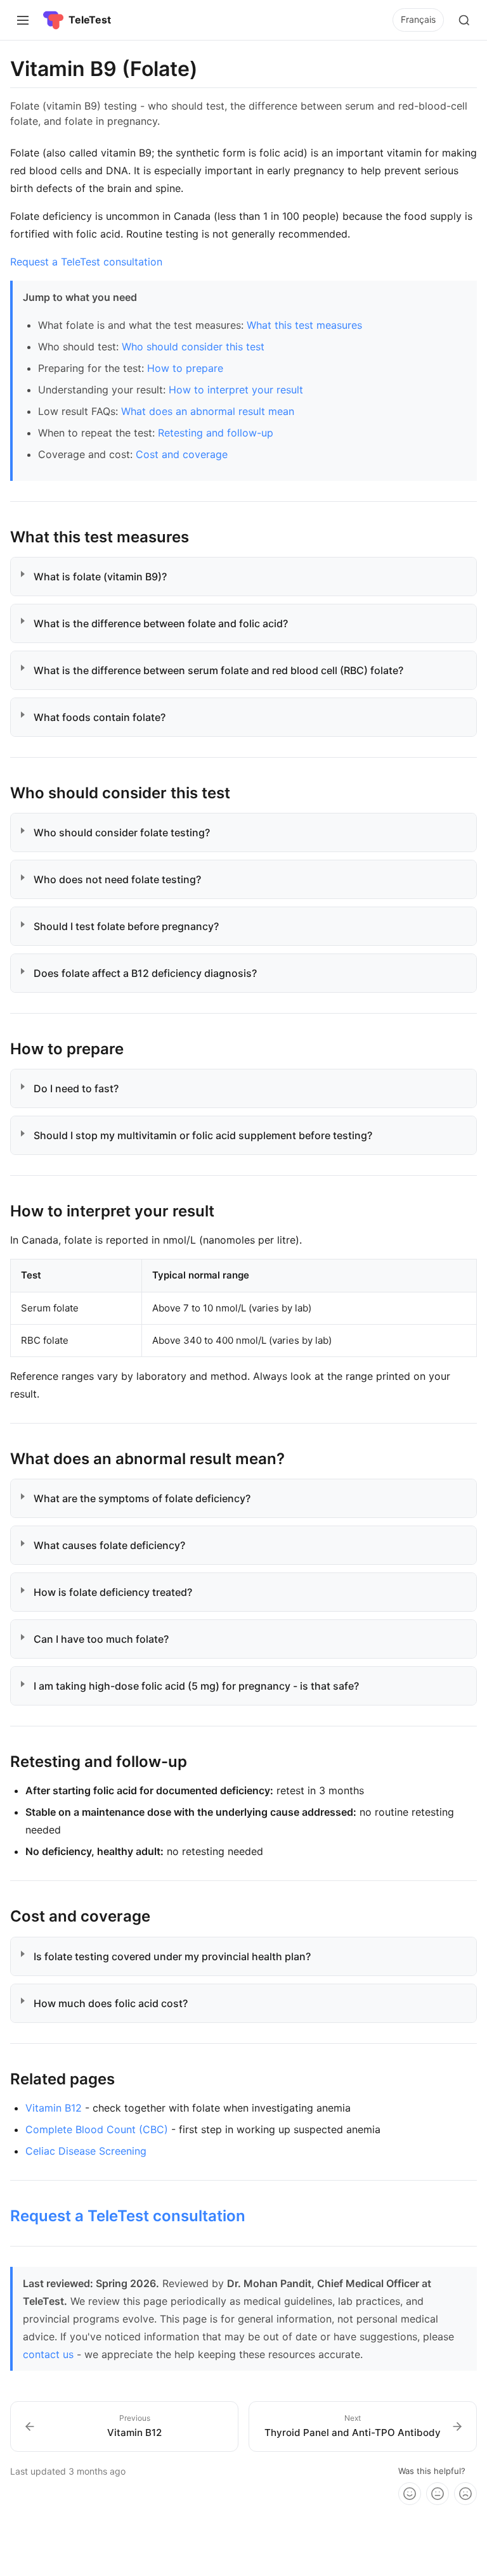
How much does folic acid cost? (116, 2003)
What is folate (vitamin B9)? (105, 577)
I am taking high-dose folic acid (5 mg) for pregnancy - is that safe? (201, 1686)
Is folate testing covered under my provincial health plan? (177, 1956)
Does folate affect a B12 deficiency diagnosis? (150, 973)
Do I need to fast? (81, 1088)
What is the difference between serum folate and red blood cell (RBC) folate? (224, 670)
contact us (48, 2354)
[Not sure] (438, 2494)
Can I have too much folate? (106, 1639)
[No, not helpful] (465, 2494)
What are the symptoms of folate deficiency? (147, 1498)
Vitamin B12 (54, 2108)
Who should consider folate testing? (127, 832)
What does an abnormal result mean (208, 411)
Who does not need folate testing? (122, 879)
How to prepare (185, 368)
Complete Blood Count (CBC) (97, 2129)
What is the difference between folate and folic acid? (166, 623)
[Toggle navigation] (23, 20)
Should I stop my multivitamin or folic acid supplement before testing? (208, 1135)
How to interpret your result (236, 390)
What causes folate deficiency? (114, 1545)
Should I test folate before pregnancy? (131, 926)
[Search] (464, 20)
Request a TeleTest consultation (86, 262)
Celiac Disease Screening (86, 2151)
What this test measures (304, 325)
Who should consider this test (193, 347)
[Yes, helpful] (410, 2494)
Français (418, 19)
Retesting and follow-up (216, 433)
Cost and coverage (182, 454)
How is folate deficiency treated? (118, 1592)
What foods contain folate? (105, 717)
